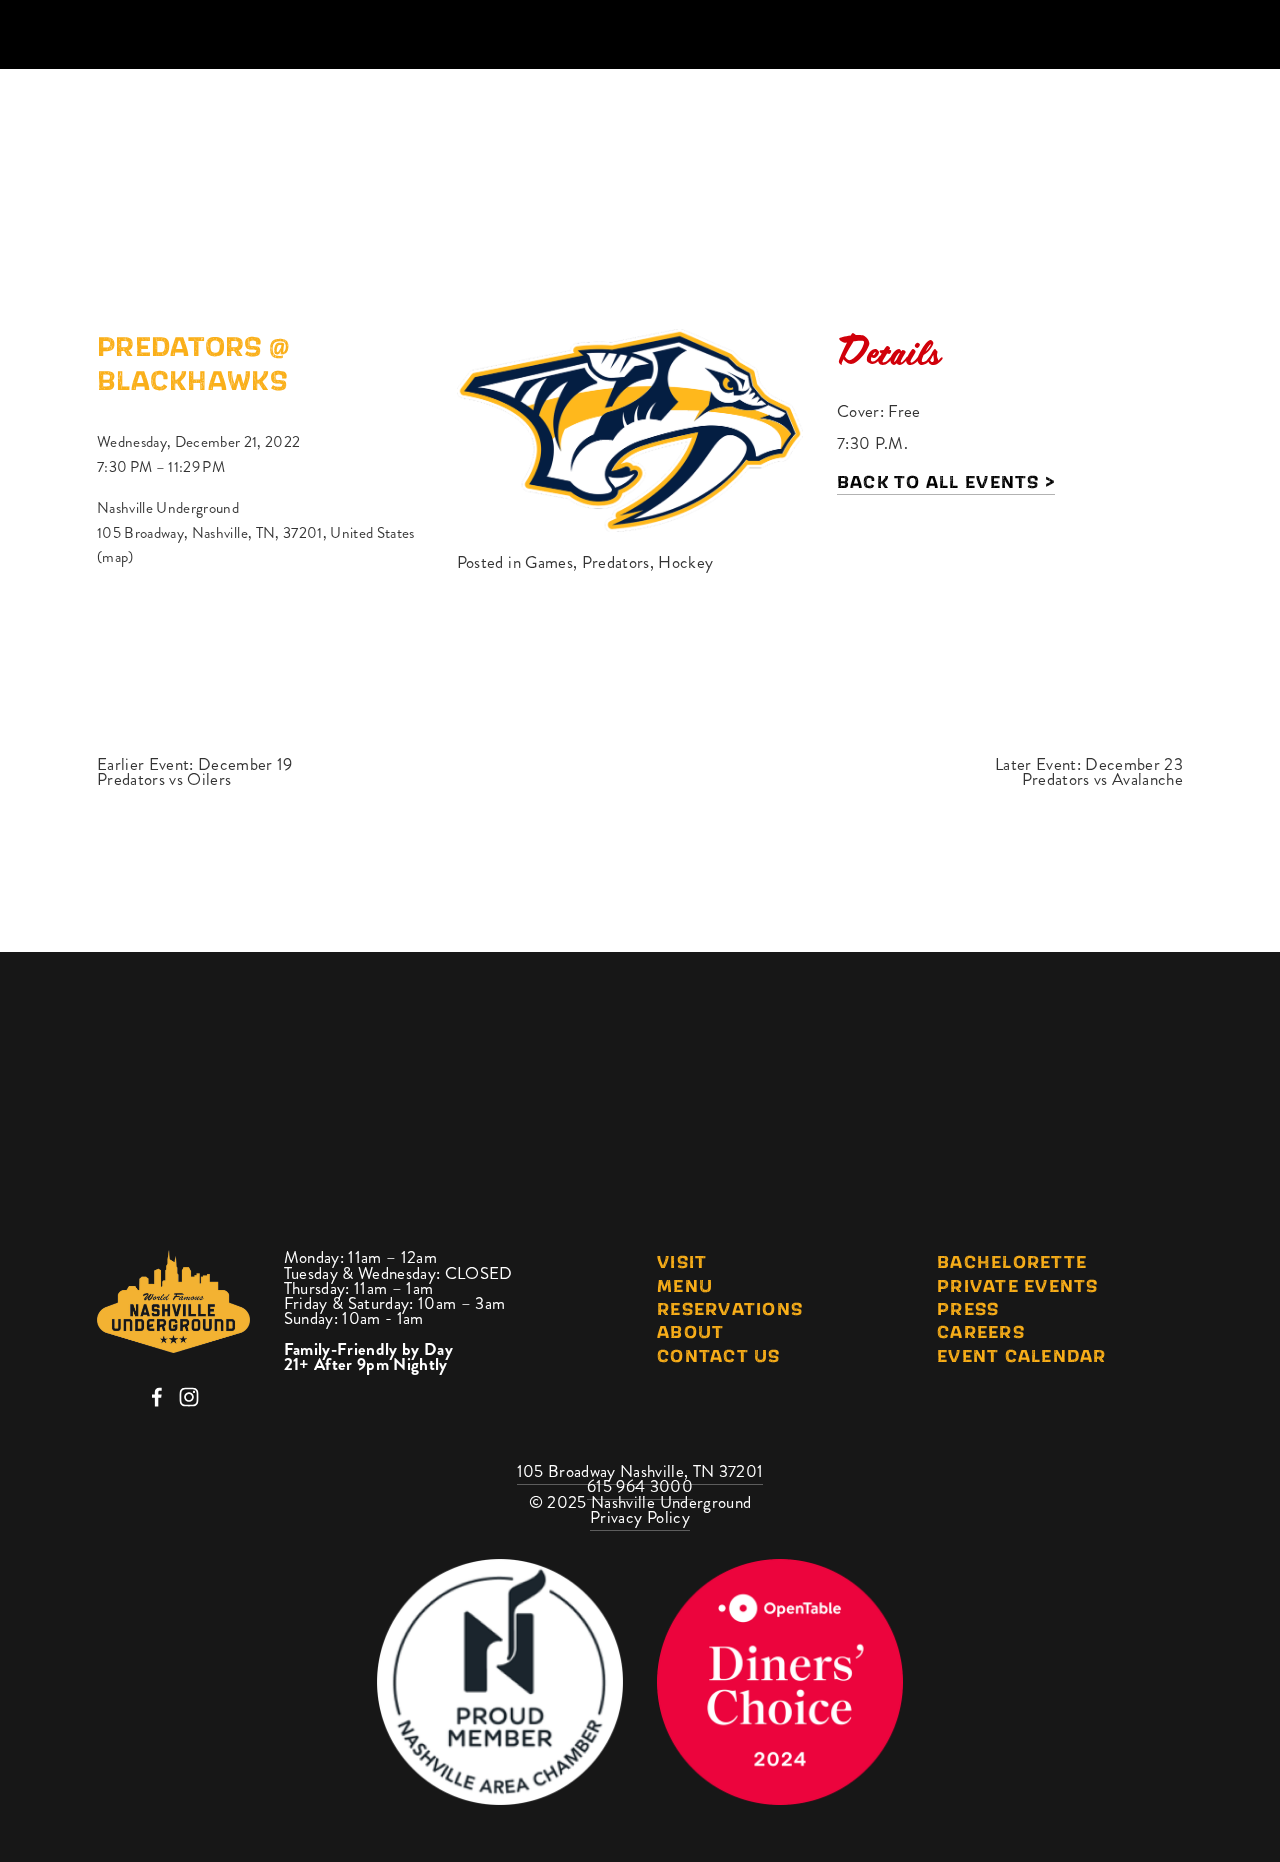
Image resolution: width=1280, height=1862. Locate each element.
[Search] (106, 35)
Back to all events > (946, 481)
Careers (981, 1331)
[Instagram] (189, 1397)
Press (968, 1308)
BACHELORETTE (1012, 1261)
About (869, 134)
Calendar (748, 134)
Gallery (984, 134)
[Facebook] (157, 1397)
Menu (685, 1285)
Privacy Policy (640, 1517)
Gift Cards (1120, 134)
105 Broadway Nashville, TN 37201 (640, 1471)
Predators (616, 562)
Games (549, 562)
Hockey (685, 562)
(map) (115, 557)
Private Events (1018, 1285)
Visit (682, 1261)
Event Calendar (1022, 1355)
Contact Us (719, 1355)
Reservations (730, 1308)
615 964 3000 (640, 1486)
